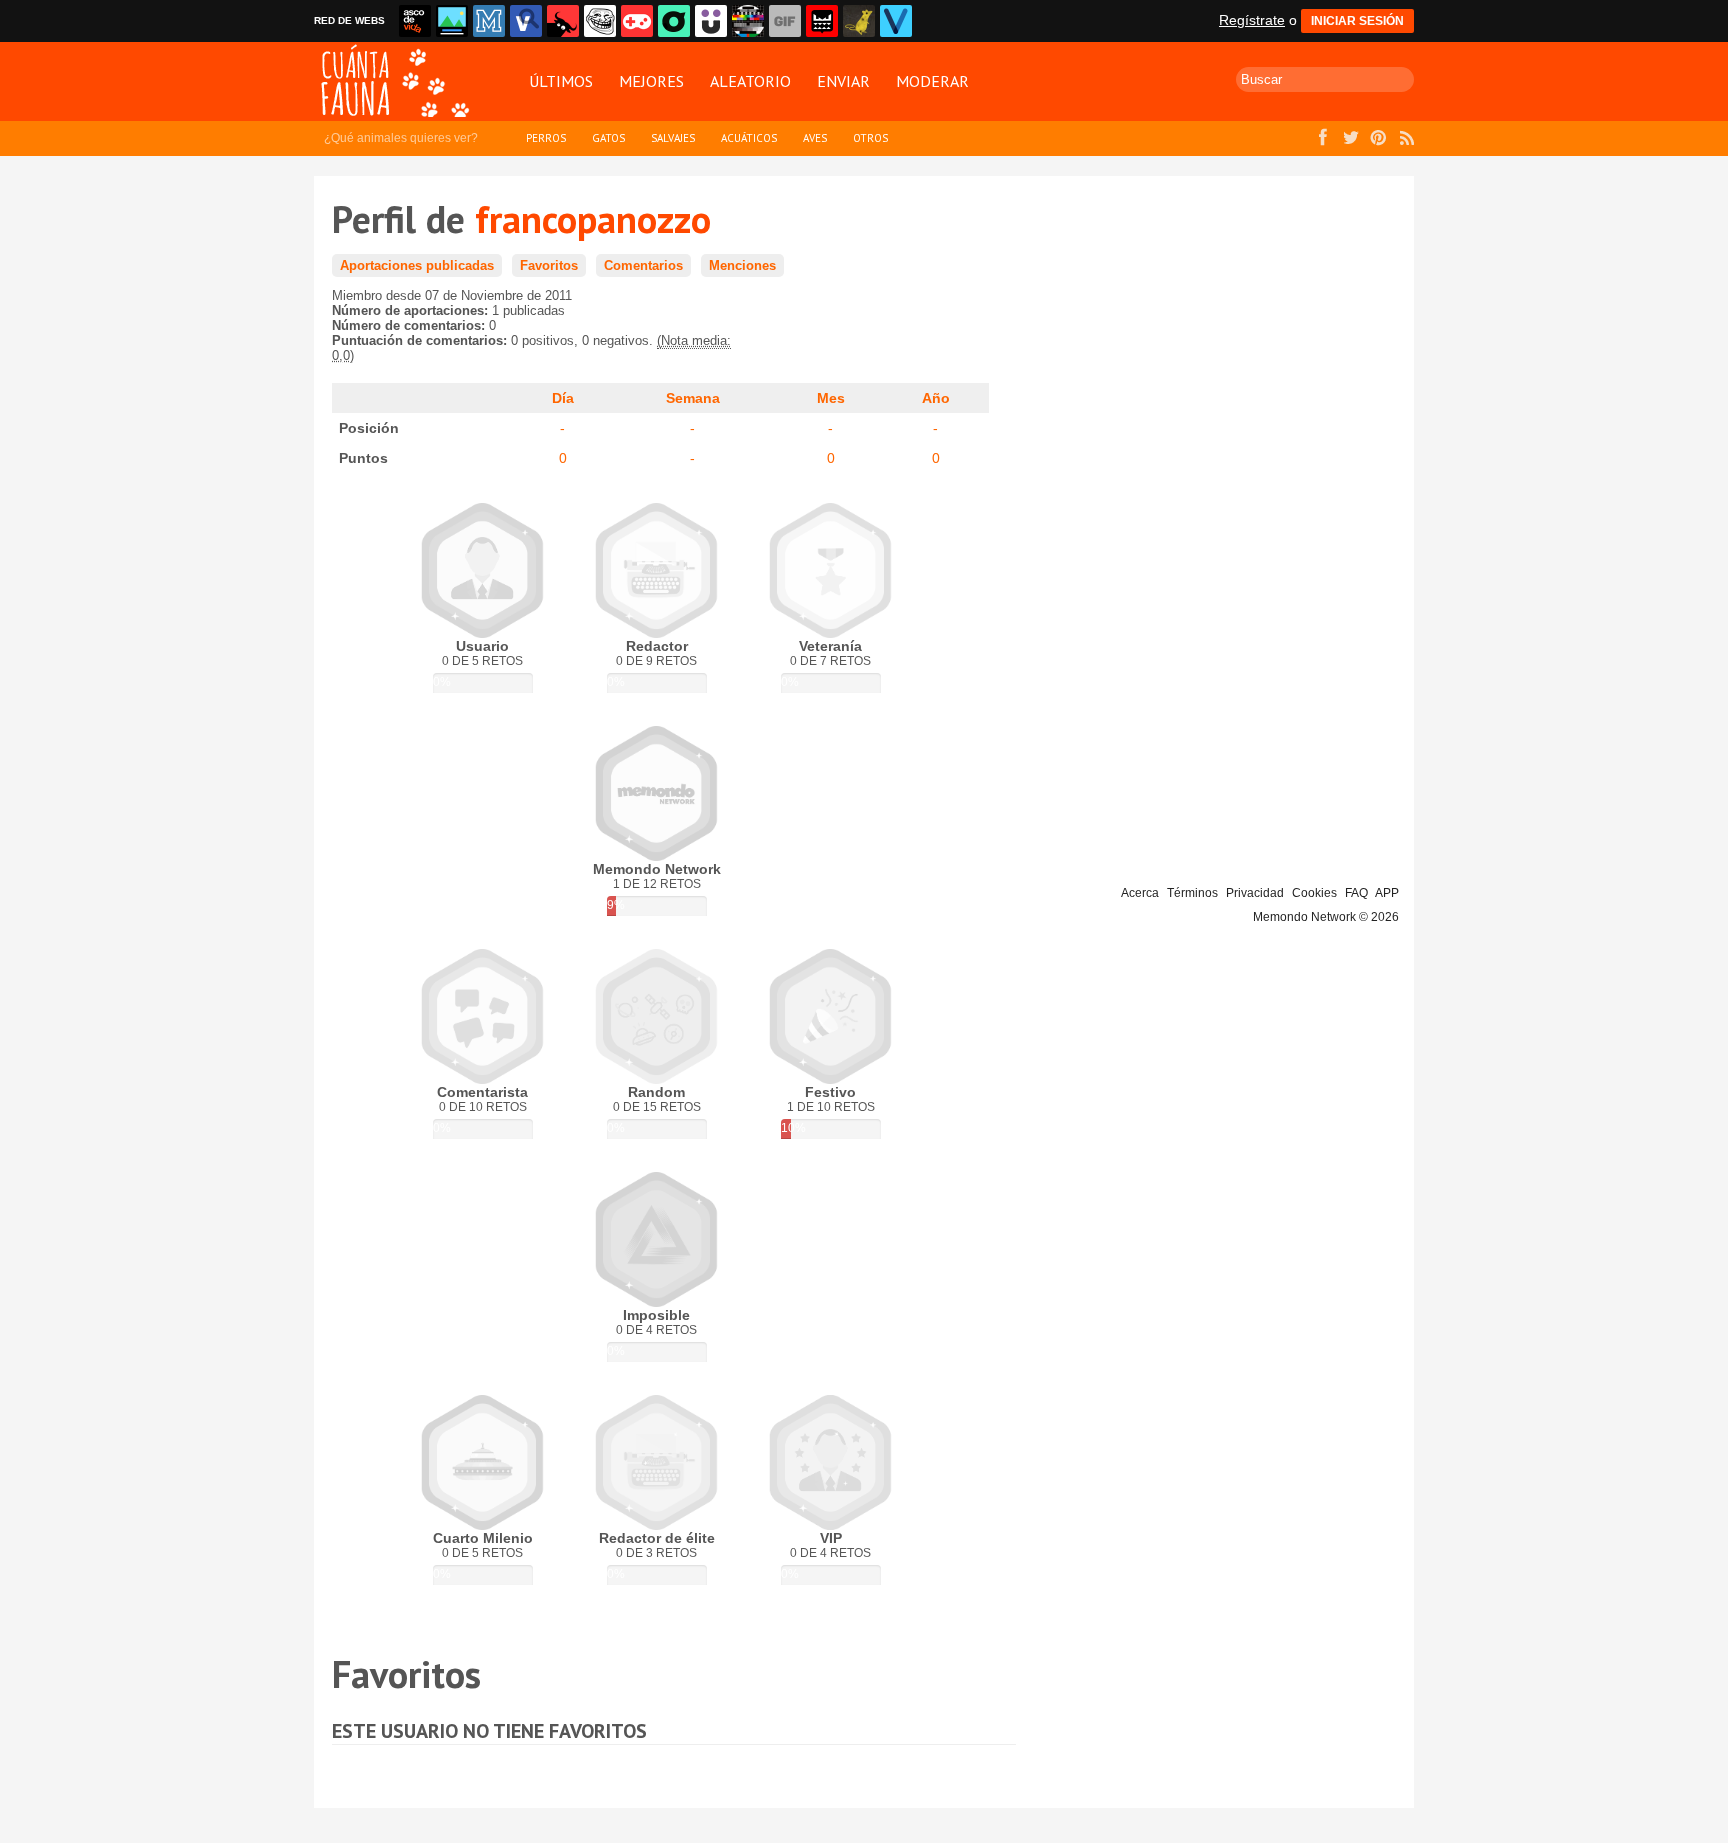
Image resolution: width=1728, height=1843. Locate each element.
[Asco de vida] (415, 21)
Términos (1192, 893)
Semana (693, 398)
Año (936, 398)
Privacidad (1255, 893)
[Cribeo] (674, 21)
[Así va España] (563, 21)
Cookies (1314, 893)
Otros (870, 138)
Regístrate (1252, 20)
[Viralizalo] (896, 21)
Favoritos (549, 265)
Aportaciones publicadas (417, 265)
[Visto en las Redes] (526, 21)
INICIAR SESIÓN (1357, 21)
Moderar (932, 81)
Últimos (561, 81)
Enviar (843, 81)
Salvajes (673, 138)
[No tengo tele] (748, 21)
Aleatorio (750, 81)
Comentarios (643, 265)
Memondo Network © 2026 (1326, 917)
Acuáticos (749, 138)
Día (563, 398)
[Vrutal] (637, 21)
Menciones (742, 265)
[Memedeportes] (489, 21)
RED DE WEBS (349, 20)
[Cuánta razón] (452, 21)
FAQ (1356, 893)
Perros (546, 138)
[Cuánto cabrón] (600, 21)
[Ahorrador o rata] (859, 21)
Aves (815, 138)
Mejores (651, 81)
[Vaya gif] (785, 21)
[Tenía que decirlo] (822, 21)
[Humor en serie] (711, 21)
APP (1387, 893)
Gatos (608, 138)
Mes (831, 398)
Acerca (1140, 893)
